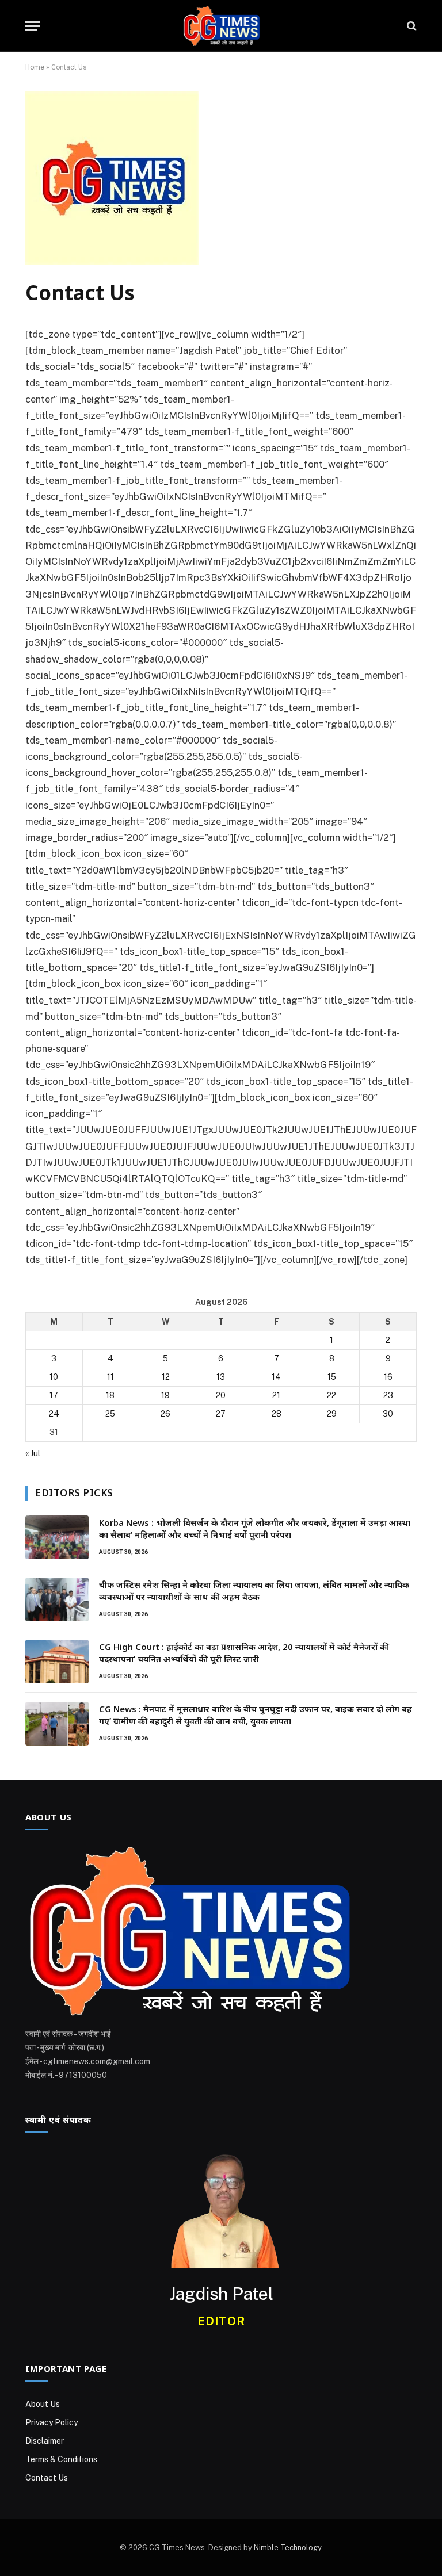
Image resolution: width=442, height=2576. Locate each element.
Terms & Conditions (61, 2459)
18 (110, 1395)
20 (221, 1395)
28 (277, 1414)
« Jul (33, 1453)
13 (221, 1377)
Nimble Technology (287, 2548)
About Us (43, 2404)
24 (54, 1414)
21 (276, 1395)
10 (54, 1377)
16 (388, 1377)
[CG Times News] (221, 26)
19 (165, 1395)
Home (35, 67)
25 (110, 1414)
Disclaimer (45, 2441)
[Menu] (33, 26)
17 (54, 1395)
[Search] (411, 26)
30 (388, 1414)
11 (110, 1377)
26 (165, 1414)
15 (332, 1377)
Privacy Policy (52, 2422)
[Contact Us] (112, 262)
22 (331, 1395)
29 (332, 1414)
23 (388, 1395)
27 (221, 1414)
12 (166, 1377)
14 (276, 1377)
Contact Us (47, 2478)
